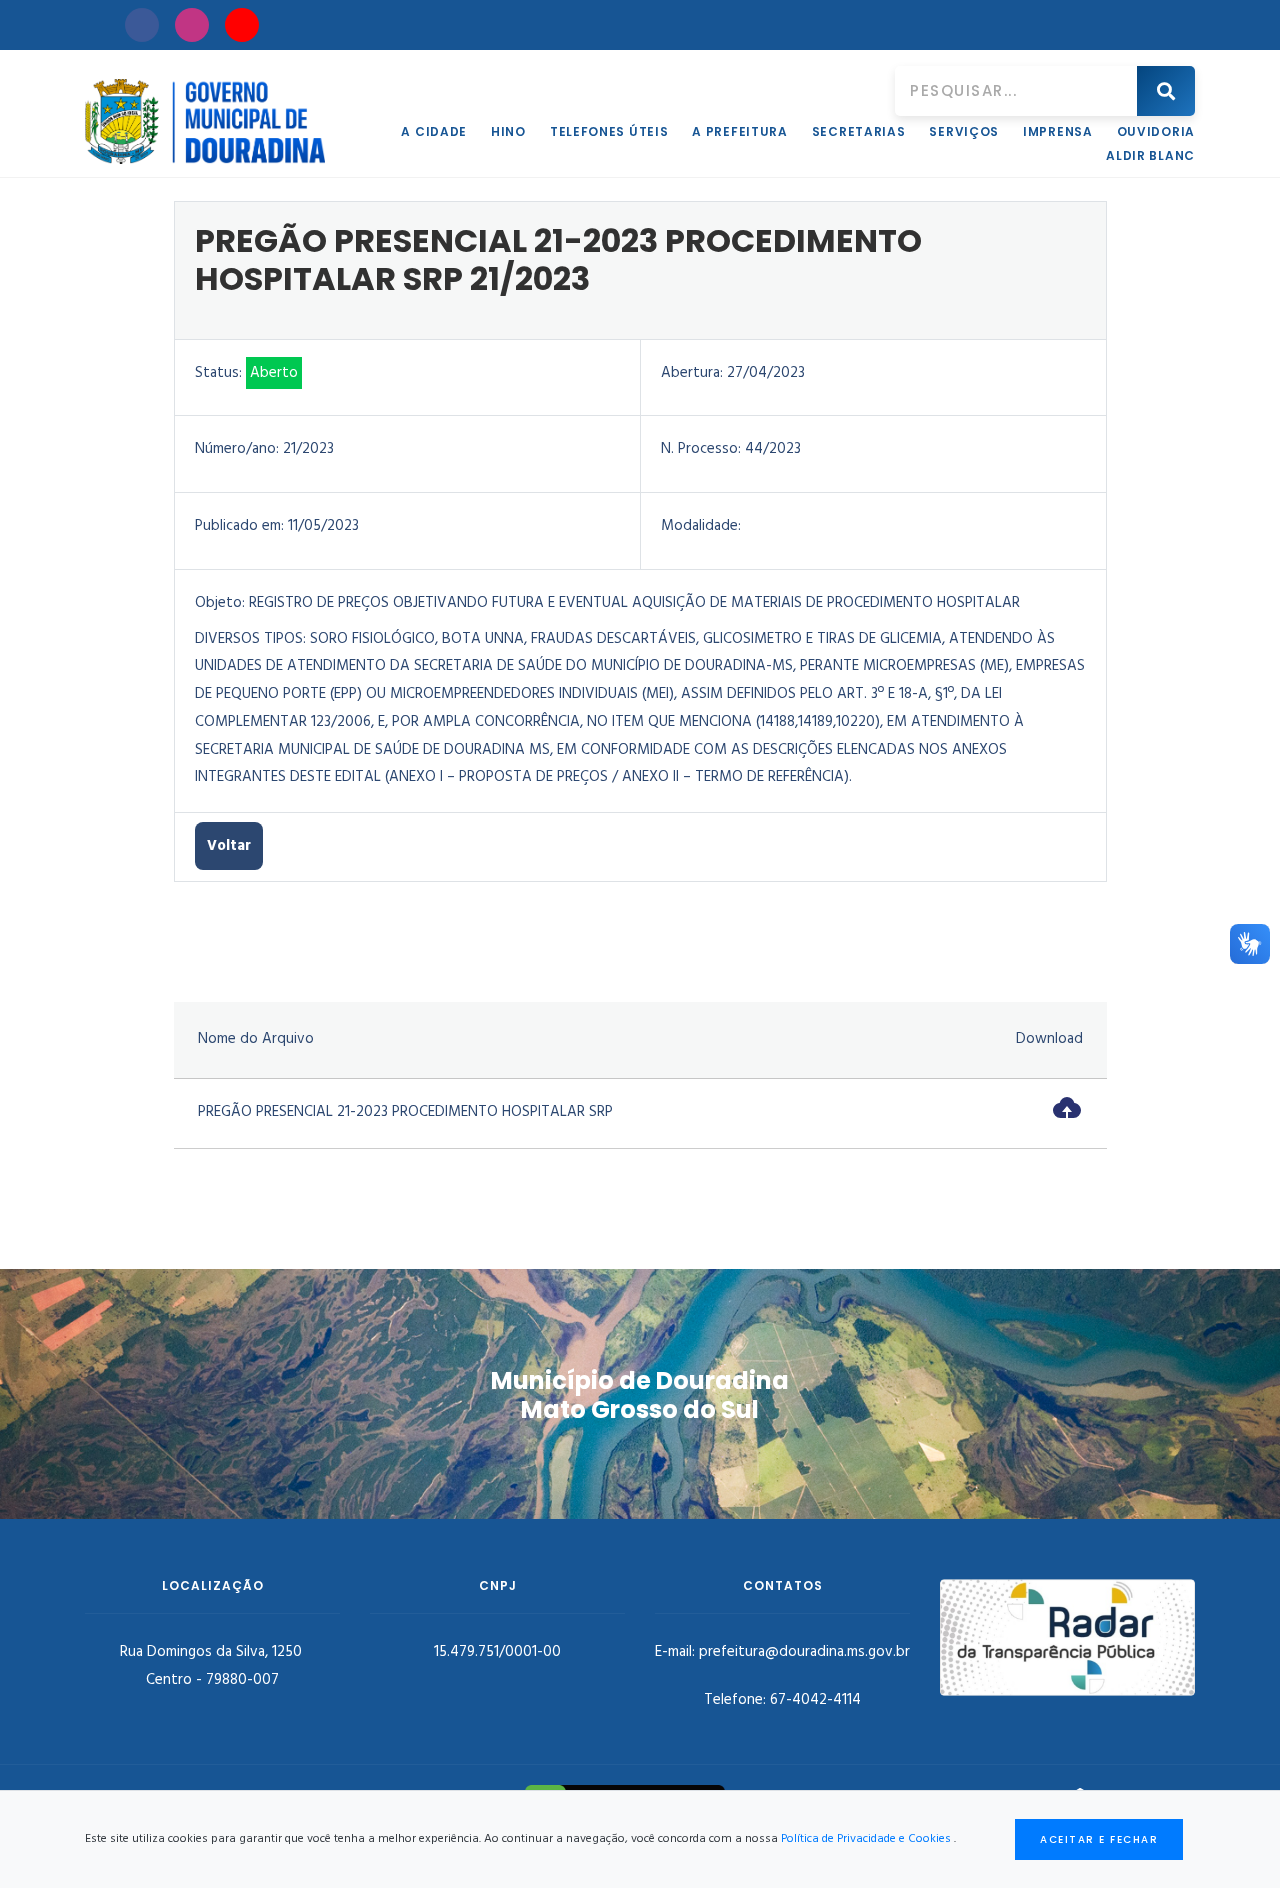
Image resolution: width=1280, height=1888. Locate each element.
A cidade (434, 131)
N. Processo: (701, 449)
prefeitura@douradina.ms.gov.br (804, 1652)
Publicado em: (239, 526)
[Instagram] (192, 25)
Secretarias (859, 131)
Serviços (964, 131)
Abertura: (692, 373)
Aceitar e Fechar (1099, 1839)
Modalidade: (701, 526)
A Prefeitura (739, 131)
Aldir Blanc (1150, 155)
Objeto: (220, 603)
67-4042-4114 (815, 1700)
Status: (218, 373)
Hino (508, 131)
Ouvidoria (1156, 131)
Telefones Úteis (609, 131)
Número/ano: (237, 449)
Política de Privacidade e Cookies (866, 1839)
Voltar (229, 846)
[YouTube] (242, 25)
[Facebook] (142, 25)
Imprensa (1058, 131)
